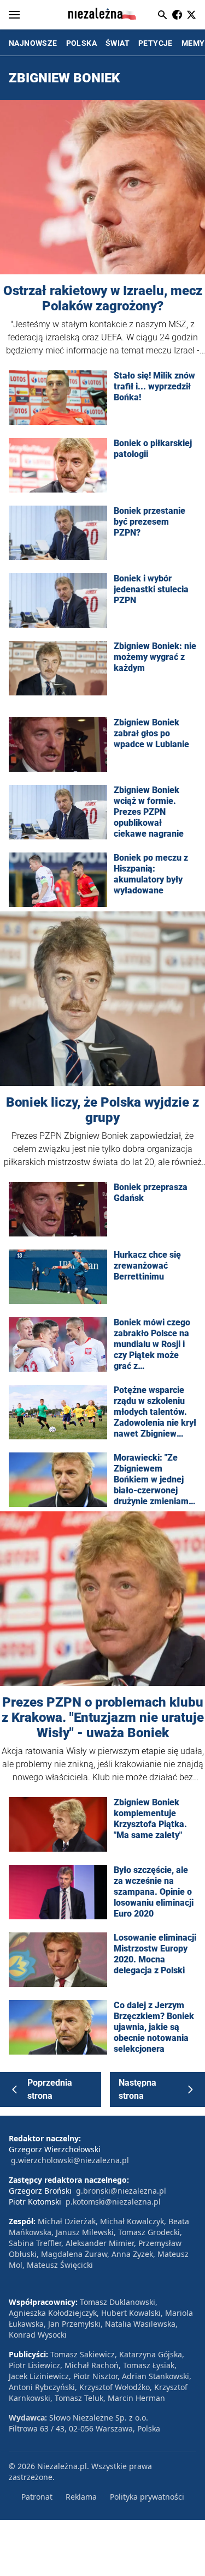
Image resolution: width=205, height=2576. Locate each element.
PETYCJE (156, 43)
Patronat (37, 2497)
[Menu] (14, 15)
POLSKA (81, 43)
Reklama (81, 2497)
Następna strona (137, 2089)
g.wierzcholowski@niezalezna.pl (70, 2160)
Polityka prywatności (147, 2497)
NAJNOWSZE (33, 43)
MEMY (193, 43)
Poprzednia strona (50, 2089)
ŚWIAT (118, 43)
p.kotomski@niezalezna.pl (113, 2202)
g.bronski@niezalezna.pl (121, 2191)
